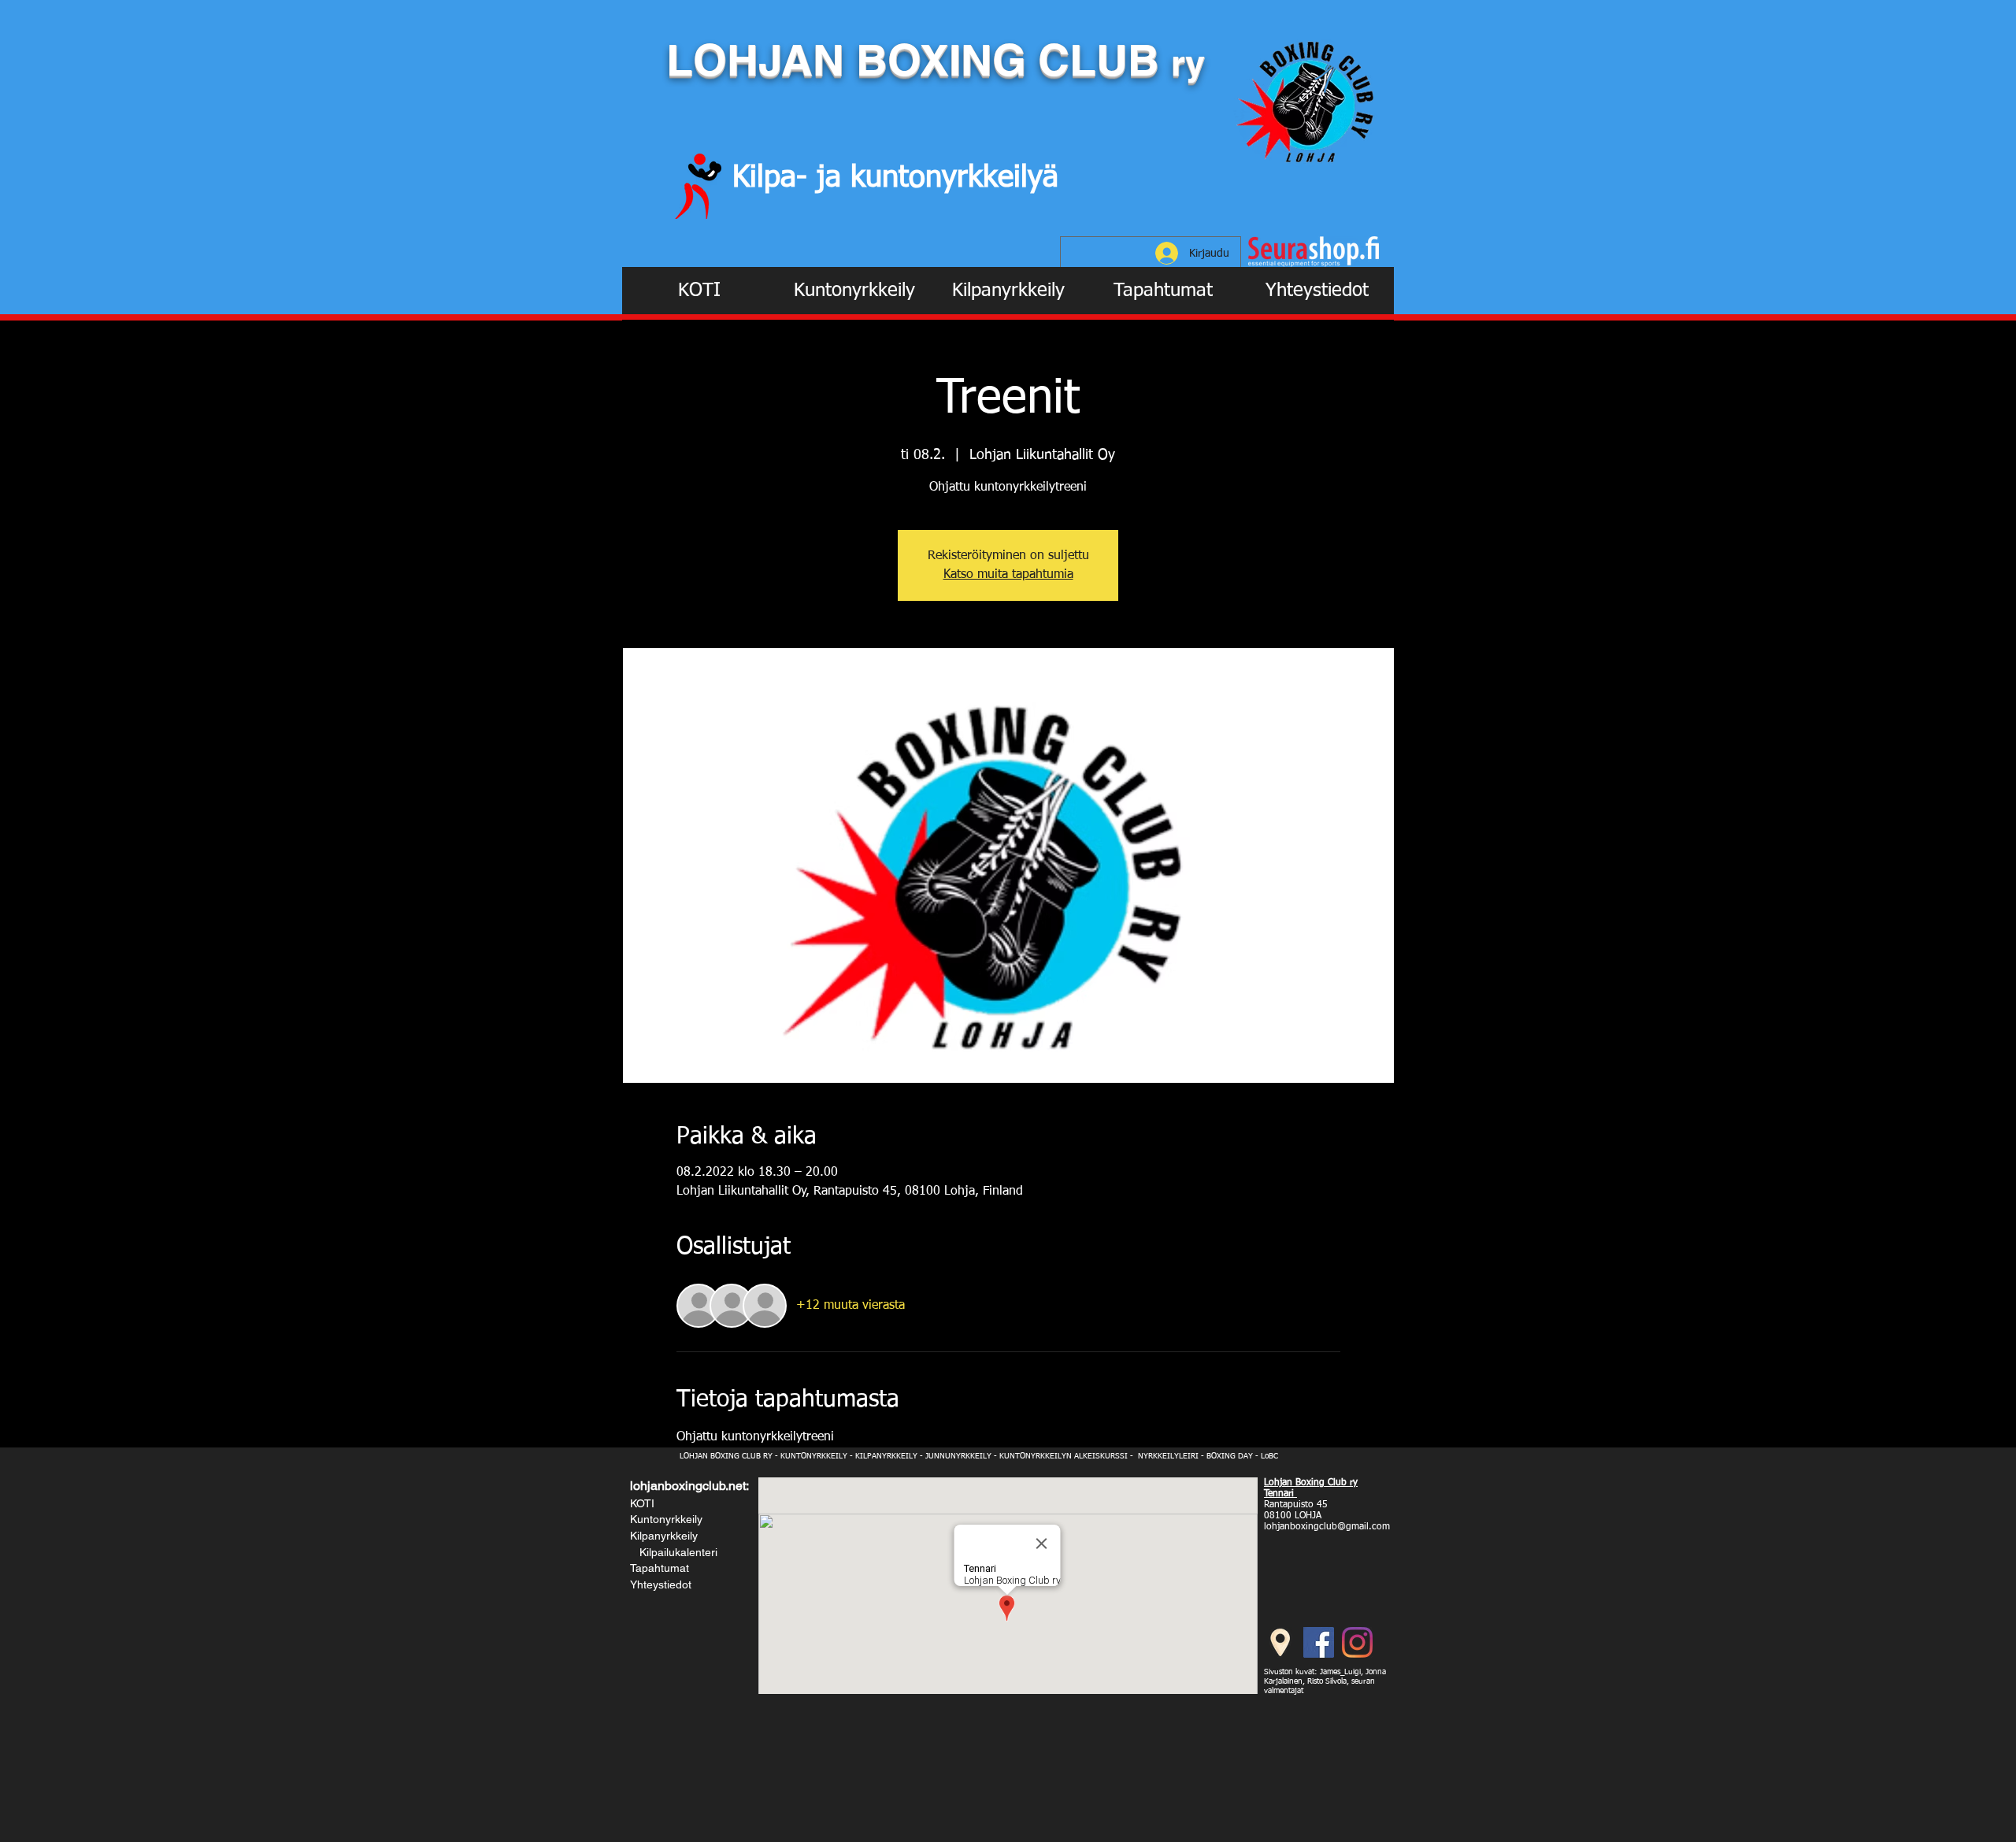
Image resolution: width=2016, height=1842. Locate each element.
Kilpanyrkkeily (664, 1536)
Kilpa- (775, 178)
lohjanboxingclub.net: (689, 1486)
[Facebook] (1319, 1642)
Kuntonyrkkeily (666, 1519)
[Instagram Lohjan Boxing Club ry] (1357, 1642)
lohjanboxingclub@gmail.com (1327, 1527)
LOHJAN (761, 60)
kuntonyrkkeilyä (954, 178)
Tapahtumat (660, 1568)
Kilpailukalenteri (675, 1552)
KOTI (642, 1503)
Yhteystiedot (661, 1584)
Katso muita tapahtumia (1008, 575)
